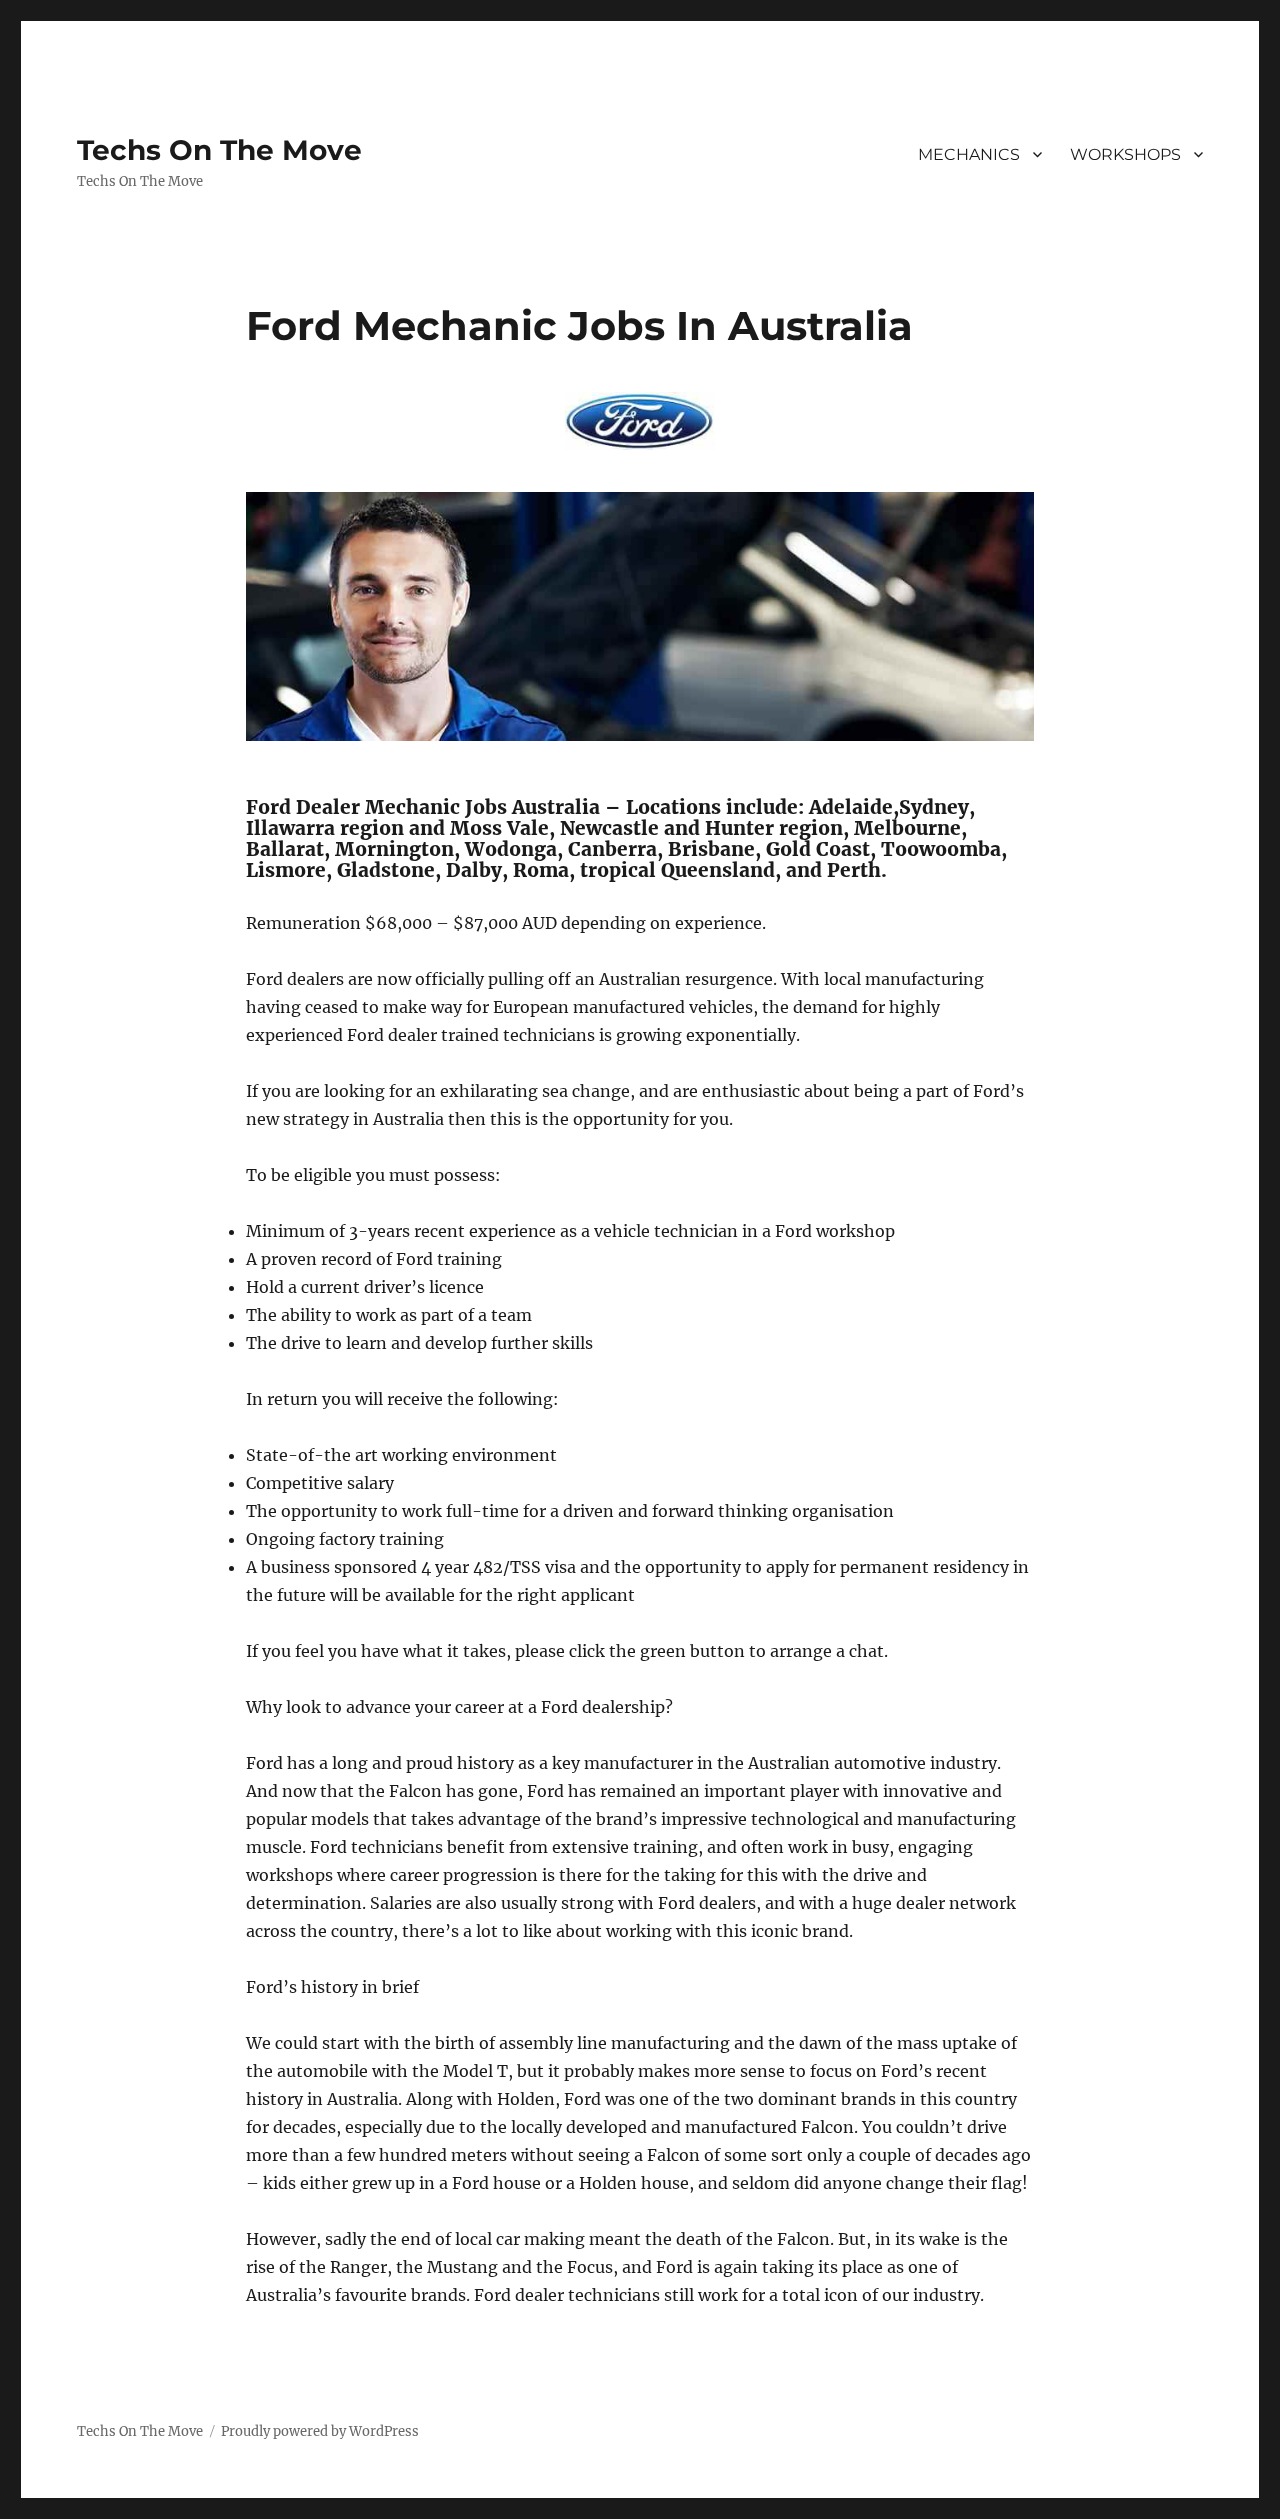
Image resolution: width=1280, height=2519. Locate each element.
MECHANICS (969, 154)
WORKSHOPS (1125, 154)
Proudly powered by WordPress (320, 2431)
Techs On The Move (219, 150)
